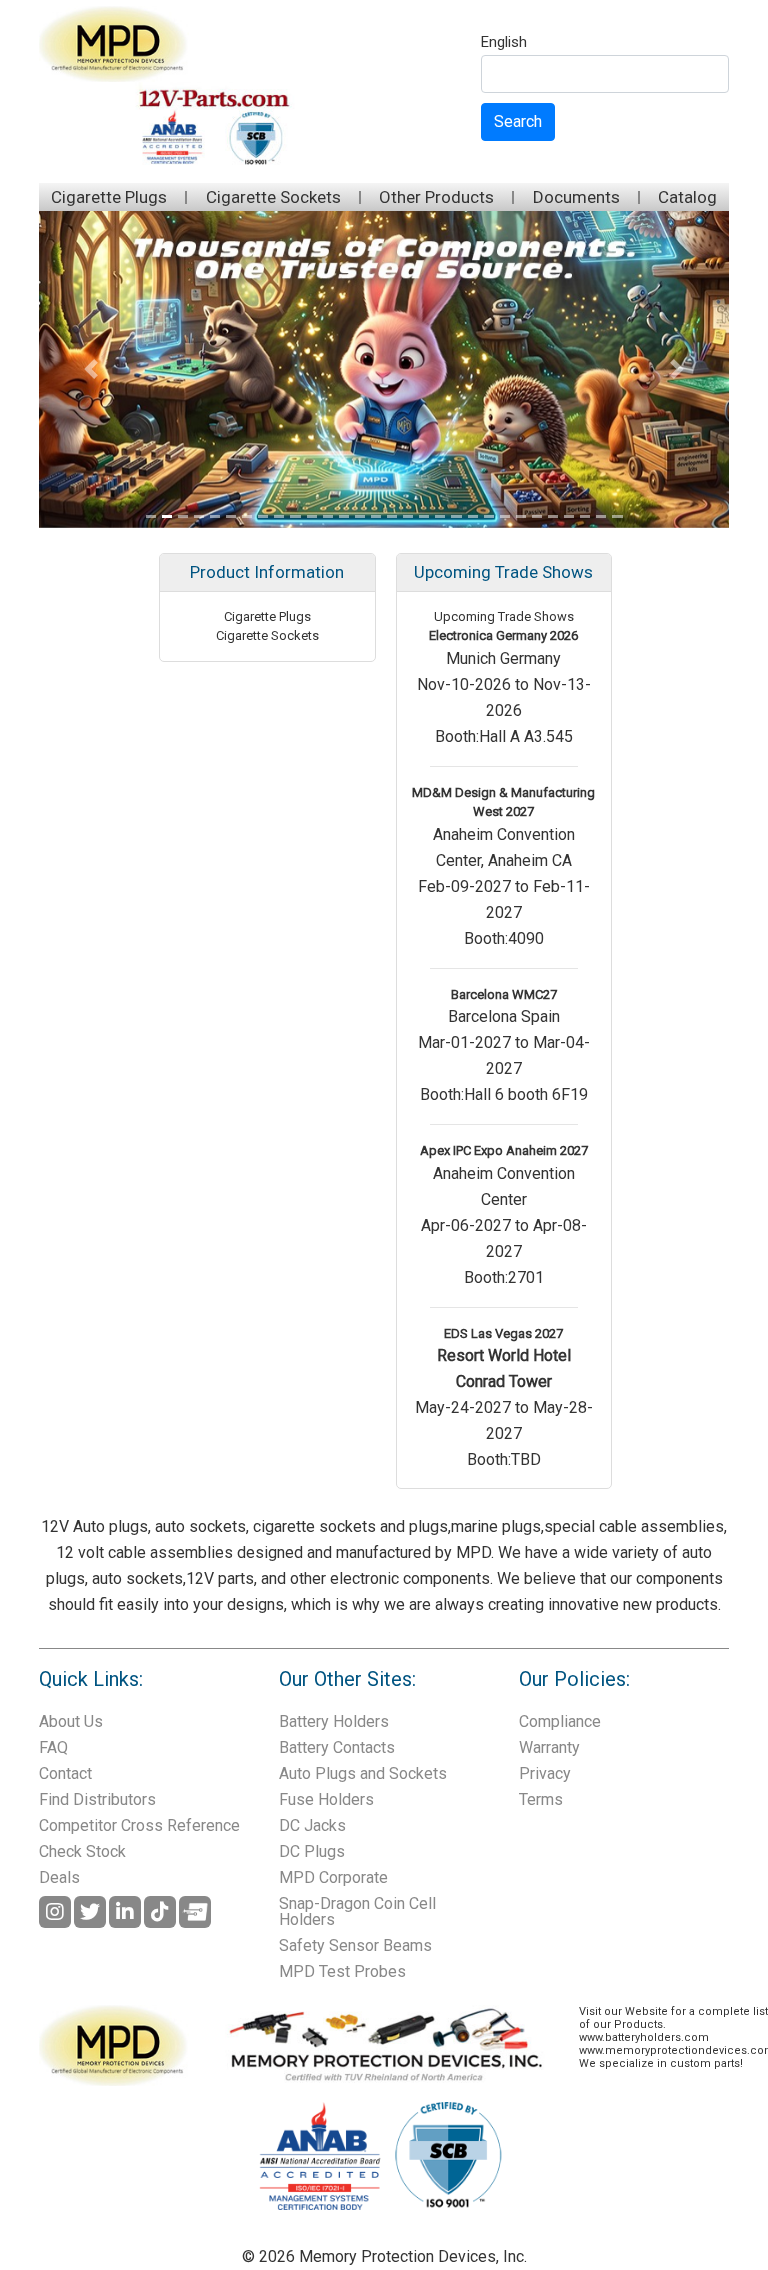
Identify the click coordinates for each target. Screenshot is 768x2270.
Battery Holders (334, 1721)
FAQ (53, 1747)
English (504, 43)
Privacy (545, 1773)
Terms (541, 1799)
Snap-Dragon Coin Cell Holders (357, 1911)
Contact (65, 1773)
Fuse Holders (326, 1799)
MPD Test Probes (342, 1971)
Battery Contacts (337, 1747)
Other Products (436, 197)
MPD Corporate (333, 1877)
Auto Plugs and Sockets (363, 1773)
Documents (576, 197)
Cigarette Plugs (109, 197)
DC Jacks (312, 1825)
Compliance (560, 1721)
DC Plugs (312, 1851)
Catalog (687, 197)
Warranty (549, 1747)
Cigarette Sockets (273, 197)
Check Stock (82, 1851)
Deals (59, 1877)
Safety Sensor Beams (355, 1945)
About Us (71, 1721)
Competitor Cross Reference (139, 1825)
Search (518, 121)
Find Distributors (97, 1799)
